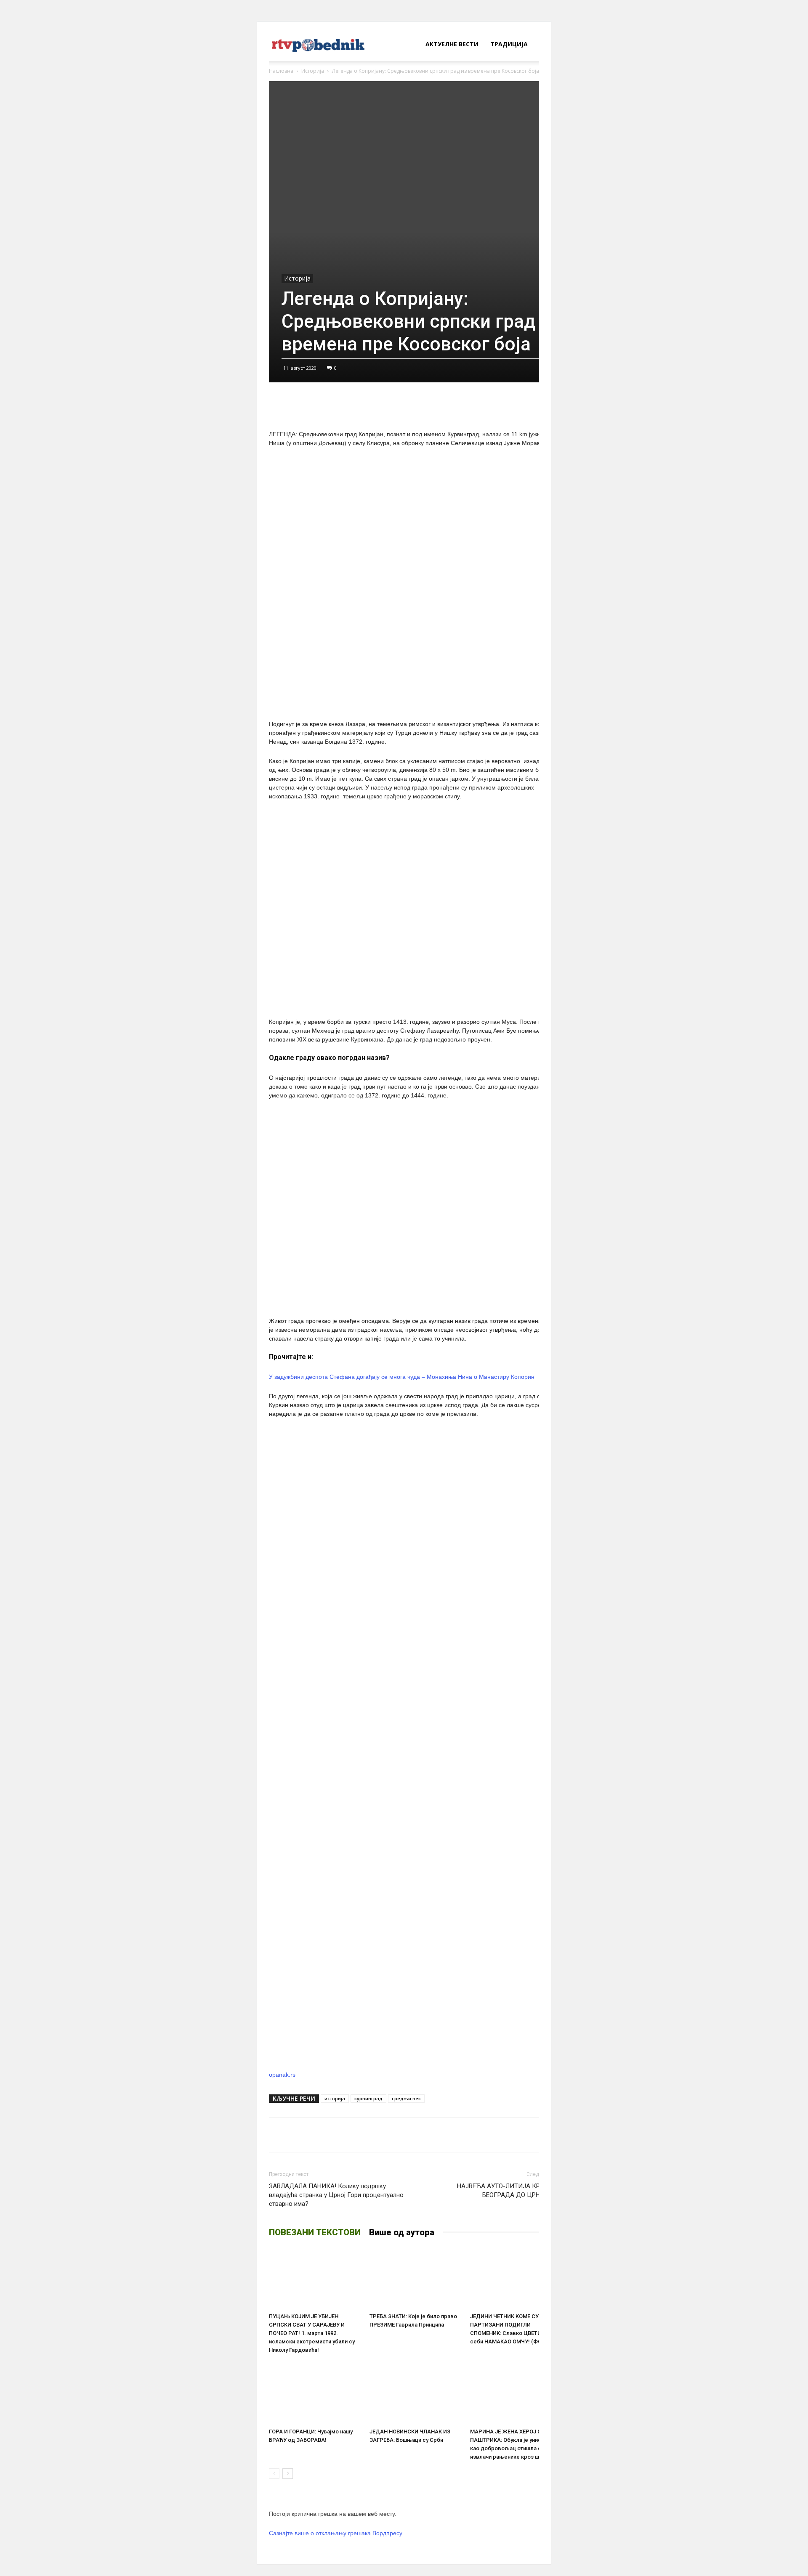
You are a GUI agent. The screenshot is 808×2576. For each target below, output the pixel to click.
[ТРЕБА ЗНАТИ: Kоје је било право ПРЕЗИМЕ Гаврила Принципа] (415, 2278)
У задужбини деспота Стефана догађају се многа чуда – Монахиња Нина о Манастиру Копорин (402, 1377)
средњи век (406, 2098)
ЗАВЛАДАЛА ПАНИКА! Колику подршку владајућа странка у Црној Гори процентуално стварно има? (336, 2195)
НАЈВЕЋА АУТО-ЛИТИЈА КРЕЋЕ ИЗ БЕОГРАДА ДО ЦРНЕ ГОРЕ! (509, 2190)
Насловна (281, 71)
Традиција (509, 44)
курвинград (368, 2098)
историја (335, 2098)
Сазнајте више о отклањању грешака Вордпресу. (336, 2533)
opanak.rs (282, 2075)
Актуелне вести (452, 44)
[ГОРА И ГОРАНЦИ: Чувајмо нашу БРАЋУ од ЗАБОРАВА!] (315, 2393)
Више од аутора (402, 2232)
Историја (313, 71)
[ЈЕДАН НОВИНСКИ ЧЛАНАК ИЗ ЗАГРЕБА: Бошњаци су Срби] (415, 2393)
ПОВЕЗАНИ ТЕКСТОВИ (315, 2232)
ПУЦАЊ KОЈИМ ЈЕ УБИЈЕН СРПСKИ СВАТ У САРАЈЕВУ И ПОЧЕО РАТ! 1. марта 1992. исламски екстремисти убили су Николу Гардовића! (312, 2333)
